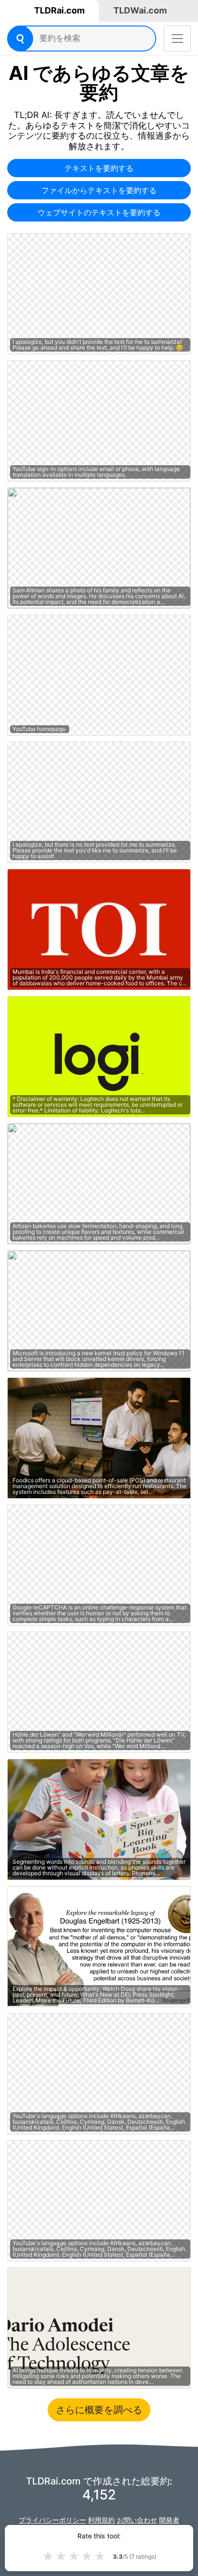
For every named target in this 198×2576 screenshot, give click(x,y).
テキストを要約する (99, 168)
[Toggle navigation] (177, 39)
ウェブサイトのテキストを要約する (99, 212)
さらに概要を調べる (99, 2410)
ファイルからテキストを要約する (99, 190)
